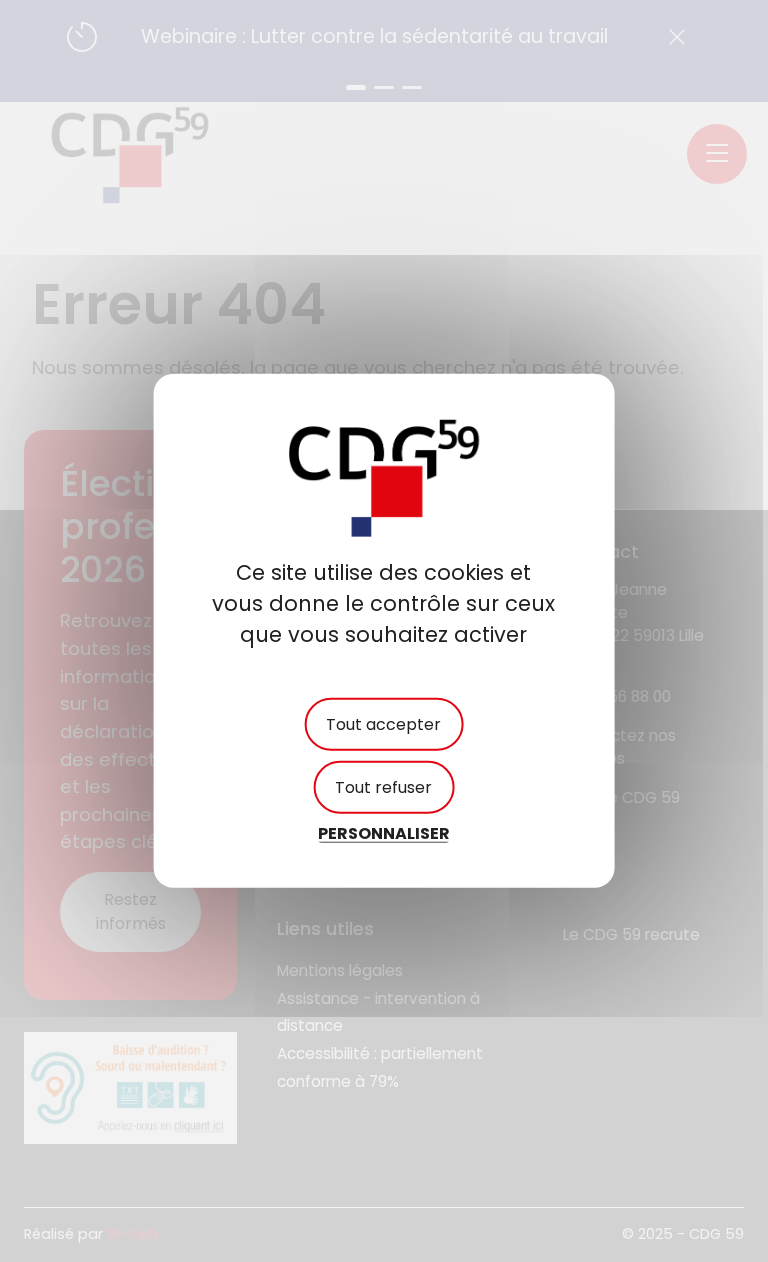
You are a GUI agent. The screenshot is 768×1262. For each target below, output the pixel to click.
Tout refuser (383, 787)
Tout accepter (383, 724)
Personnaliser (384, 833)
